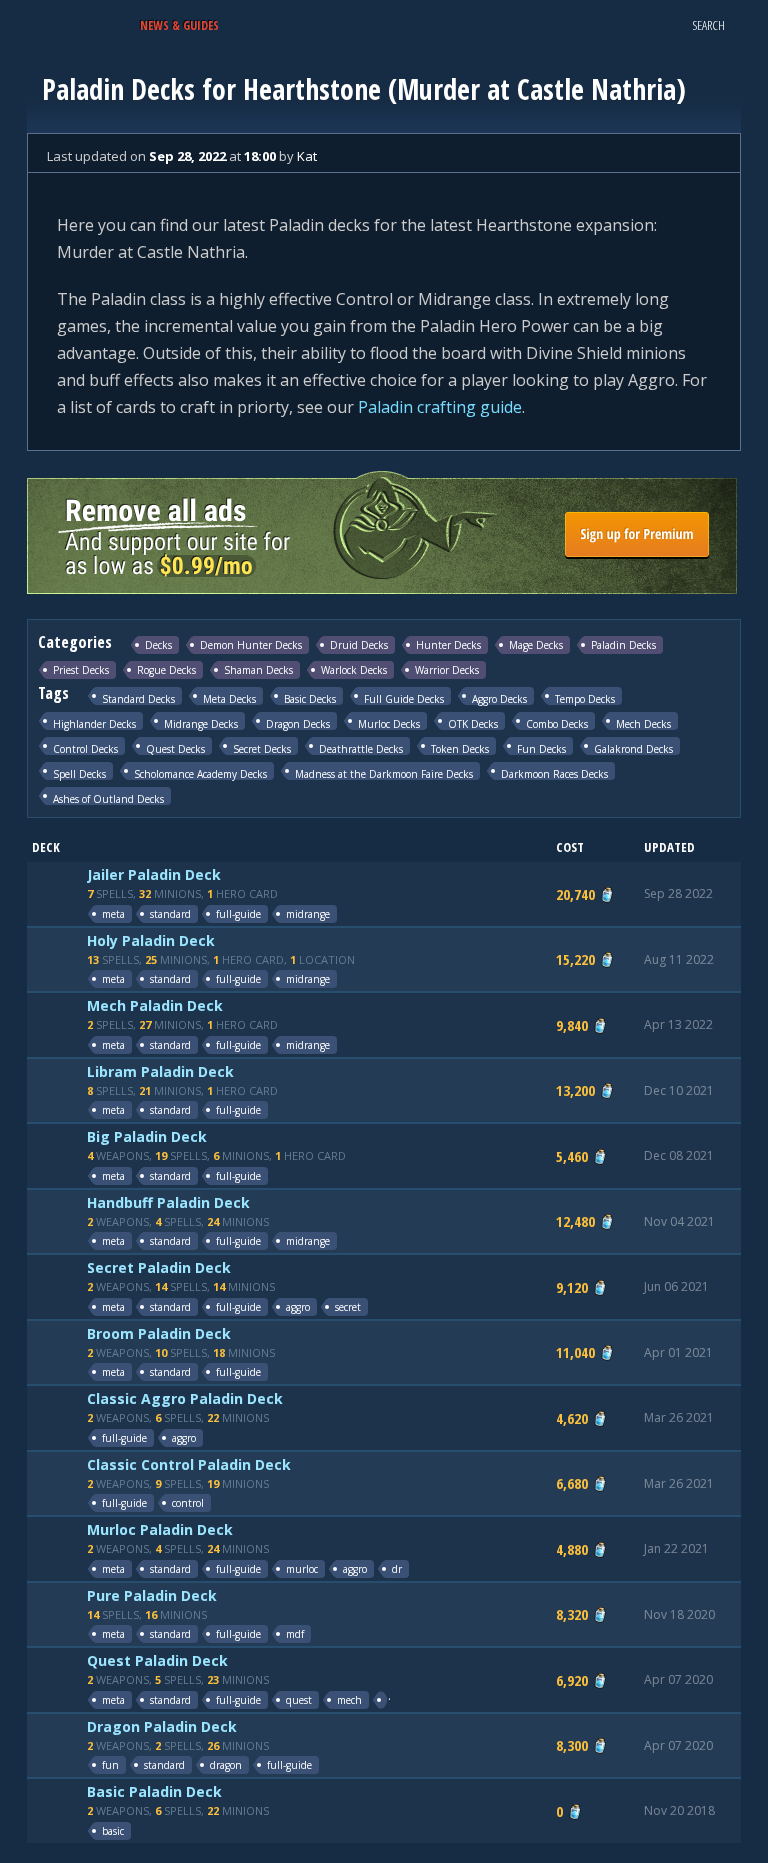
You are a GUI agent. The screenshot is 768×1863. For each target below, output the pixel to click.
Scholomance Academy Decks (200, 773)
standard (170, 914)
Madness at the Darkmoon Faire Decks (384, 773)
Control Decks (85, 748)
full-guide (238, 914)
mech (349, 1700)
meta (113, 914)
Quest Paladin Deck (157, 1660)
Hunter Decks (448, 645)
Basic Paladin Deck (154, 1791)
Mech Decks (643, 723)
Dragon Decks (298, 723)
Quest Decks (175, 748)
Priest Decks (81, 670)
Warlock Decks (354, 670)
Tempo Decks (585, 698)
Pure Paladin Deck (152, 1595)
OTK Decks (473, 723)
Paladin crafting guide (440, 407)
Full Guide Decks (404, 698)
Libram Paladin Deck (160, 1071)
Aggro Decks (499, 698)
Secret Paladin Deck (159, 1267)
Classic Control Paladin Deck (189, 1464)
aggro (298, 1307)
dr (397, 1569)
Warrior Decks (447, 670)
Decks (158, 645)
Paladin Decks (623, 645)
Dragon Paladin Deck (162, 1726)
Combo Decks (557, 723)
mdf (295, 1634)
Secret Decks (262, 748)
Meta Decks (229, 698)
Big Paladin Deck (147, 1136)
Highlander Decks (94, 723)
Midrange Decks (201, 723)
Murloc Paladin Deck (160, 1529)
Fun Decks (541, 748)
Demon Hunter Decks (251, 645)
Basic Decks (310, 698)
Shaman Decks (258, 670)
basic (113, 1831)
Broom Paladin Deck (159, 1333)
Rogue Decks (166, 670)
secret (348, 1307)
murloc (302, 1569)
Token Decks (460, 748)
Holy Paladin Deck (151, 940)
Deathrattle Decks (361, 748)
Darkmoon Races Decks (554, 773)
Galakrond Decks (633, 748)
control (188, 1503)
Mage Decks (536, 645)
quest (299, 1700)
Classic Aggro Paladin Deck (185, 1398)
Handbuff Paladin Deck (168, 1202)
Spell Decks (79, 773)
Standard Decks (138, 698)
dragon (226, 1765)
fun (110, 1765)
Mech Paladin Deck (155, 1005)
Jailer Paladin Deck (154, 874)
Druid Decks (359, 645)
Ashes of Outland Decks (108, 798)
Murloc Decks (389, 723)
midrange (308, 914)
